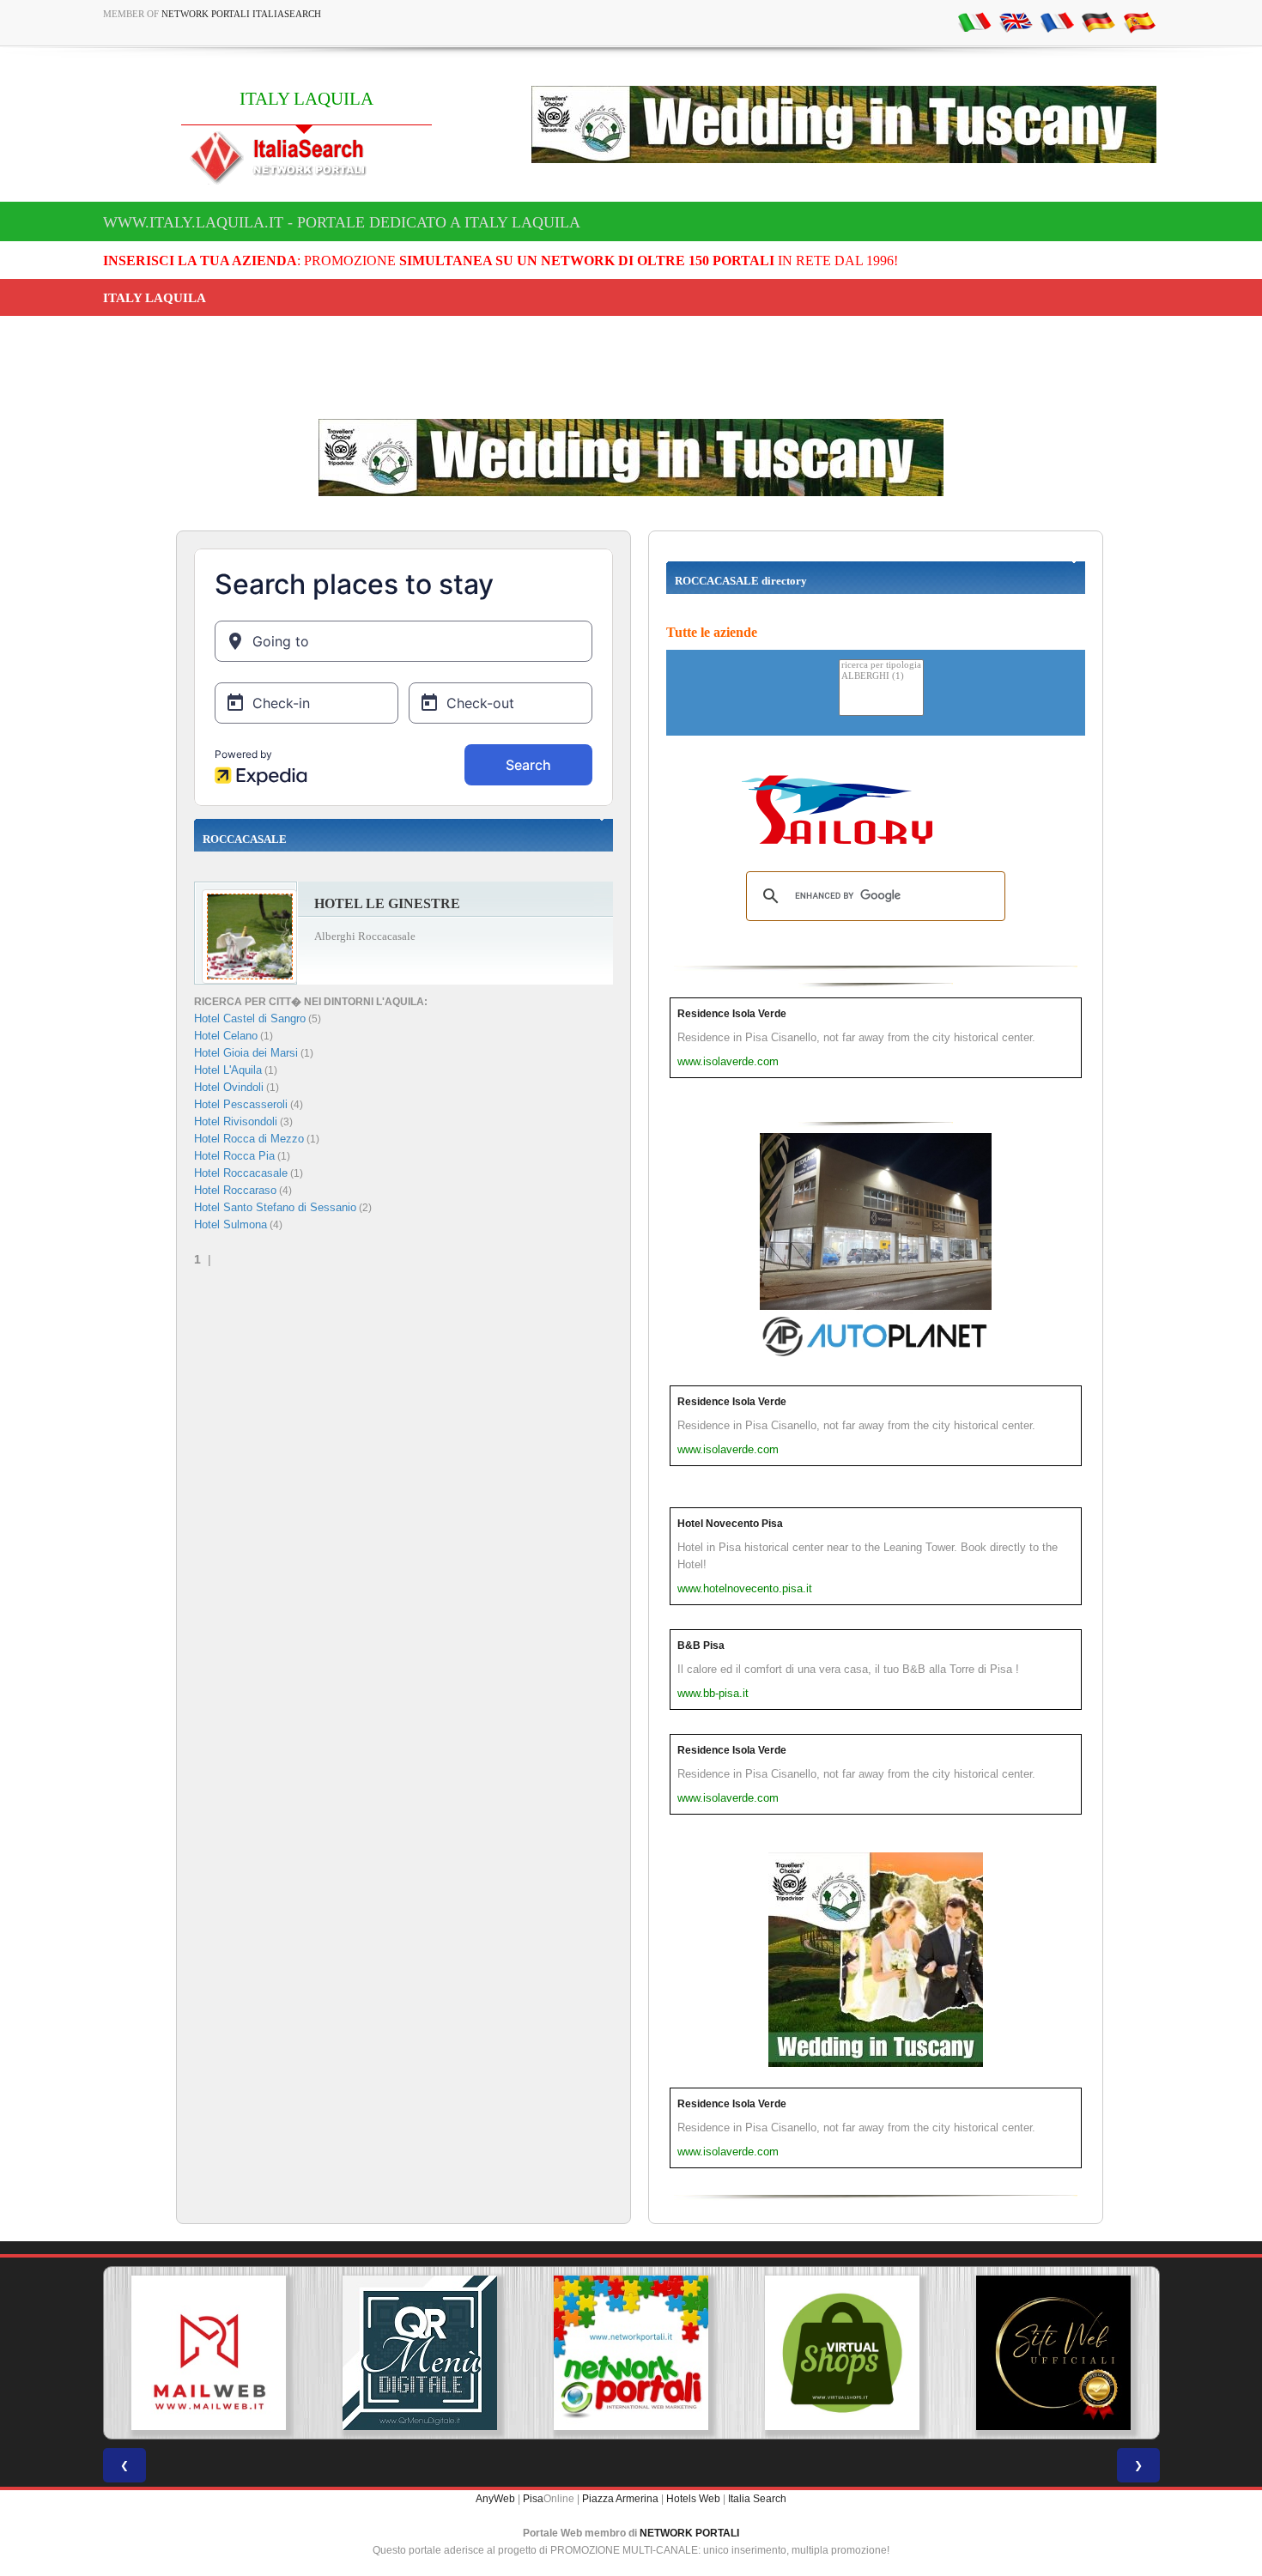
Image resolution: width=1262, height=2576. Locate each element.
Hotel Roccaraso (235, 1190)
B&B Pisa (701, 1646)
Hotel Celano (226, 1036)
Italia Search (757, 2499)
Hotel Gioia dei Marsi (246, 1053)
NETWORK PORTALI (689, 2533)
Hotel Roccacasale (241, 1173)
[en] (1016, 21)
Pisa (533, 2499)
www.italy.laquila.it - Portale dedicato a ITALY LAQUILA (342, 222)
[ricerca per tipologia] (881, 666)
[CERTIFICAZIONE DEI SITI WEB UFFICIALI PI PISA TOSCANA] (1053, 2353)
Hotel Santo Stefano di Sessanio (275, 1207)
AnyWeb (495, 2499)
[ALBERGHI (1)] (881, 677)
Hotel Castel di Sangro (250, 1018)
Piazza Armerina (620, 2499)
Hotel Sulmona (231, 1224)
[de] (1098, 21)
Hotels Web (693, 2499)
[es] (1139, 21)
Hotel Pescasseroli (241, 1104)
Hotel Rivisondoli (236, 1121)
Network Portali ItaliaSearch (241, 14)
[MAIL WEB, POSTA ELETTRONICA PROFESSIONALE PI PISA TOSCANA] (209, 2353)
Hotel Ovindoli (229, 1087)
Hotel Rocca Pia (234, 1156)
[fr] (1057, 21)
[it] (974, 21)
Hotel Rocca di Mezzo (249, 1139)
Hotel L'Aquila (228, 1070)
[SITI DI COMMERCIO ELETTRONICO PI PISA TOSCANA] (842, 2353)
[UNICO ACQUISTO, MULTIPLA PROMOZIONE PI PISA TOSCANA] (631, 2353)
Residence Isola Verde (732, 1014)
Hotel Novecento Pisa (730, 1524)
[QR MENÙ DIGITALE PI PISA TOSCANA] (420, 2353)
